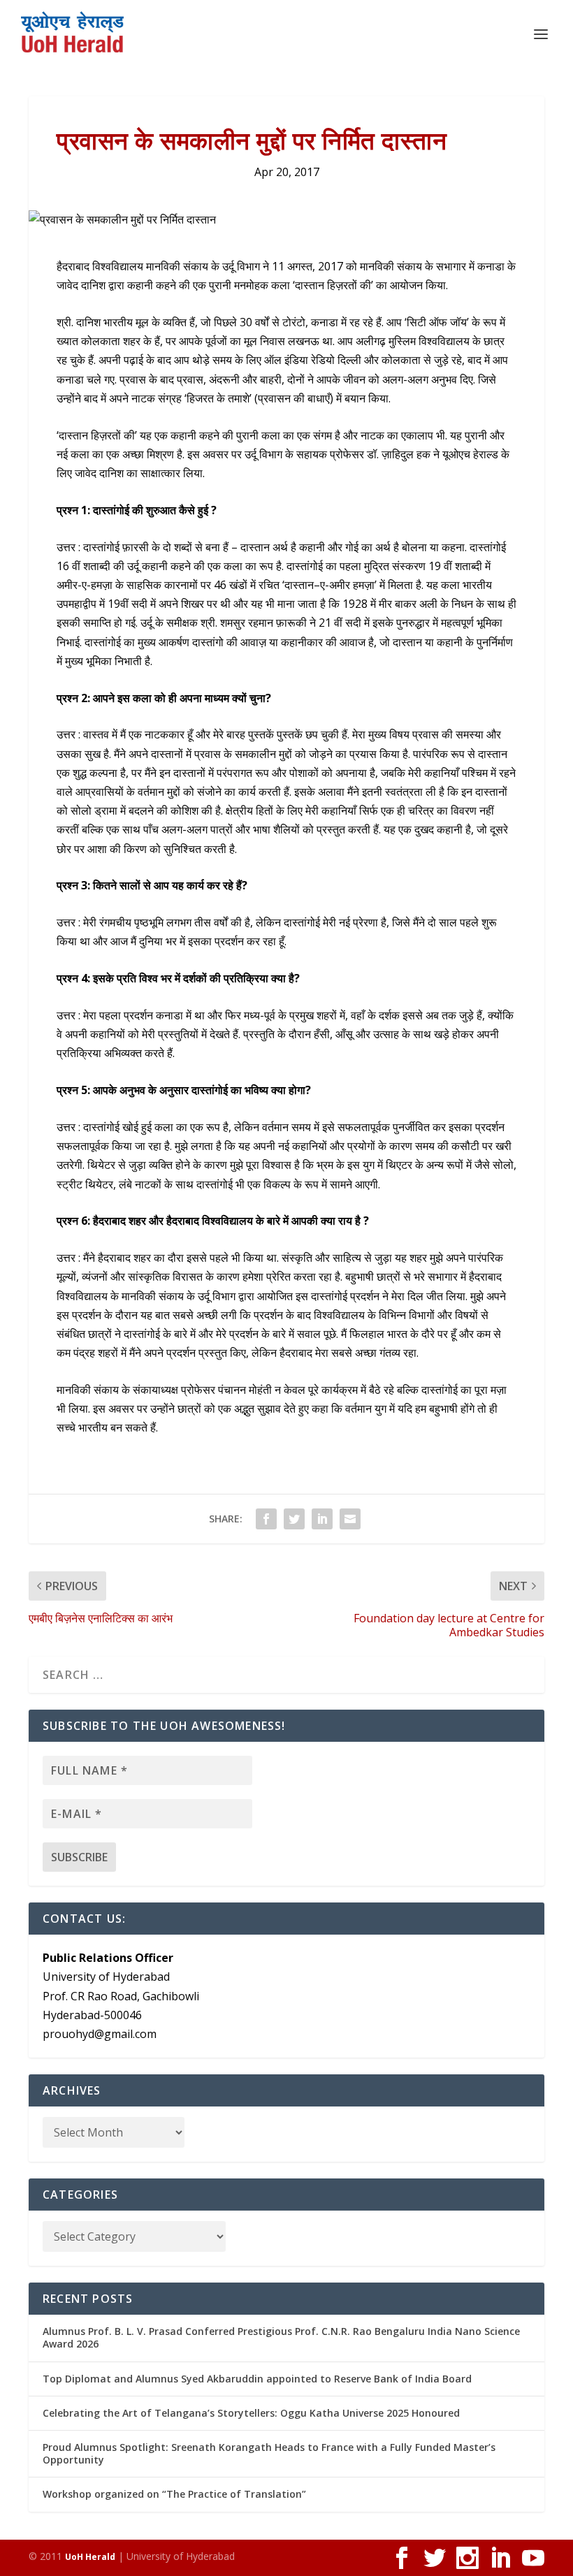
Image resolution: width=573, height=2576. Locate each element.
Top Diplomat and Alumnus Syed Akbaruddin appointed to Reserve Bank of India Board (257, 2379)
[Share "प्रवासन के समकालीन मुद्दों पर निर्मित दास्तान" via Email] (350, 1519)
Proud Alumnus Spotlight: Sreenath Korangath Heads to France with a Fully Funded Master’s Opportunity (269, 2453)
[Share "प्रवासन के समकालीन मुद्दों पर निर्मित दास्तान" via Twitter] (294, 1519)
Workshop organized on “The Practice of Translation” (174, 2494)
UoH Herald (90, 2557)
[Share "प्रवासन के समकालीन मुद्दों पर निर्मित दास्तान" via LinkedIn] (322, 1519)
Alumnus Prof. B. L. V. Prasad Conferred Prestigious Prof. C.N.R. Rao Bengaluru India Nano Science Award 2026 (281, 2337)
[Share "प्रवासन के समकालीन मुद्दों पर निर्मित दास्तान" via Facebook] (266, 1519)
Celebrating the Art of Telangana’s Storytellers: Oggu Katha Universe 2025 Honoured (251, 2413)
